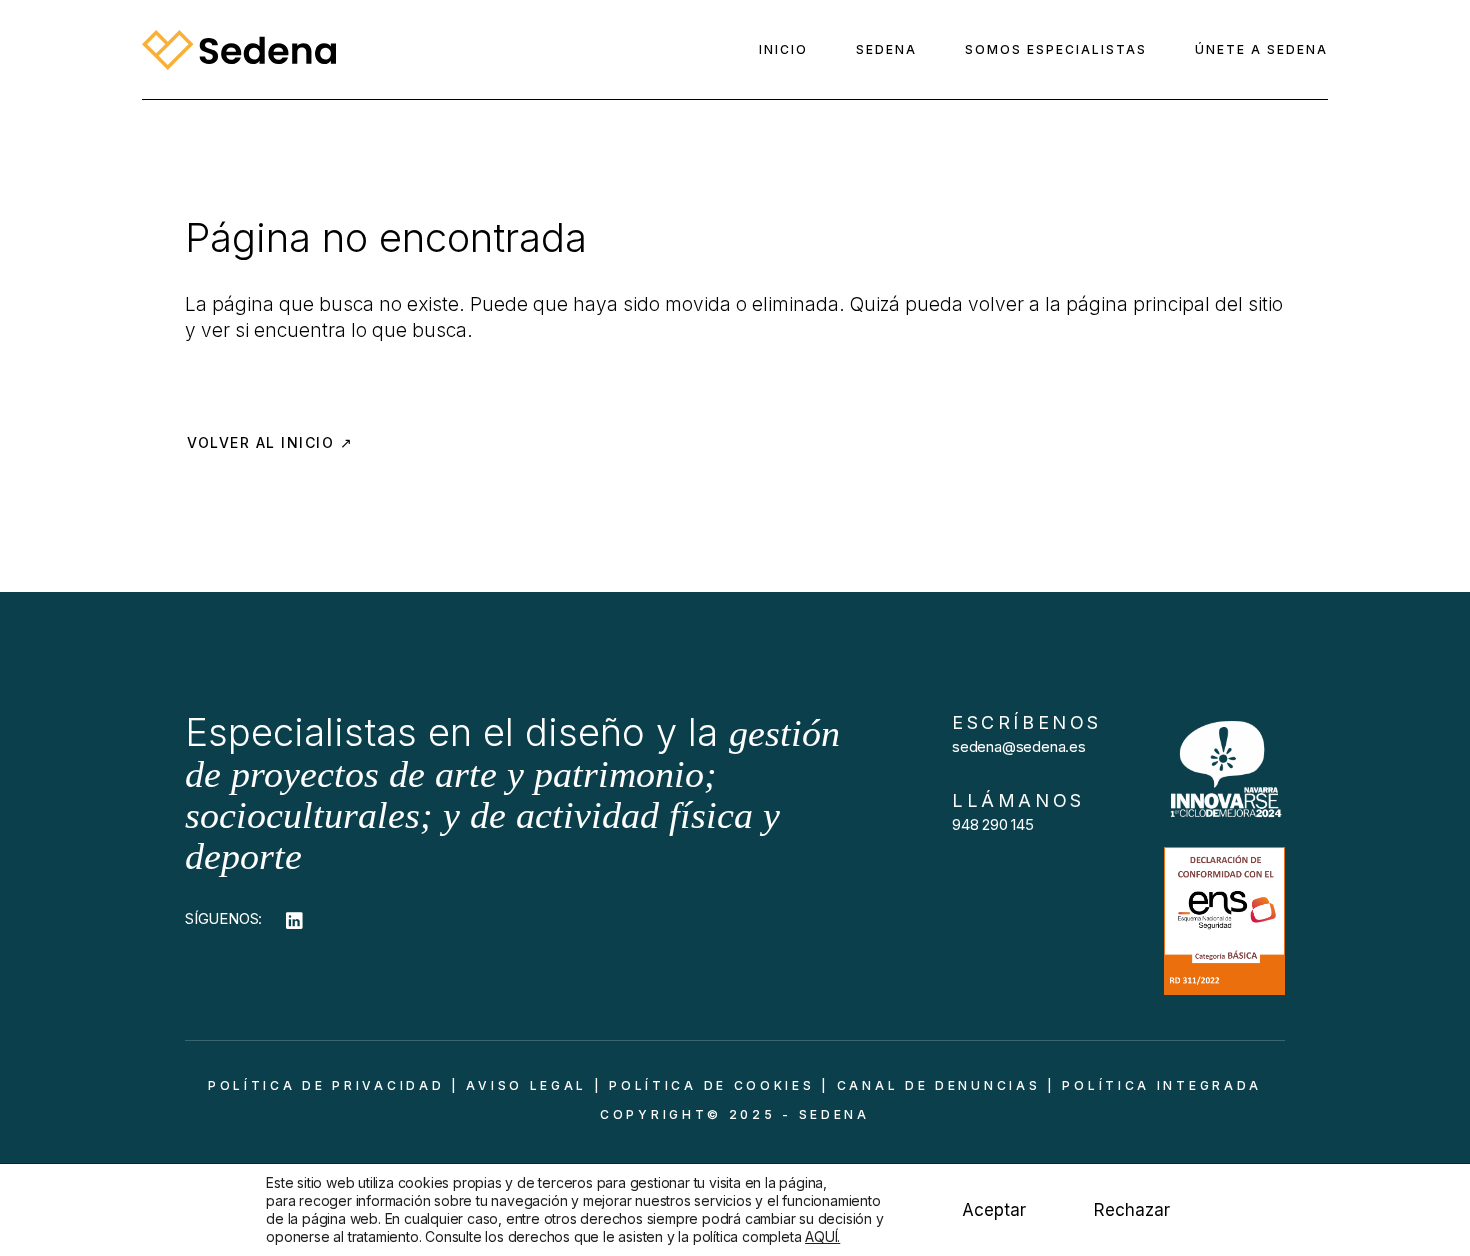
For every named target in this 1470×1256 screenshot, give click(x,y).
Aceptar (994, 1210)
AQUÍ (821, 1236)
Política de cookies (711, 1085)
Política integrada (1162, 1085)
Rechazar (1132, 1210)
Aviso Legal (526, 1085)
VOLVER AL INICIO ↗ (270, 442)
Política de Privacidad (326, 1085)
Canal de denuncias (939, 1085)
